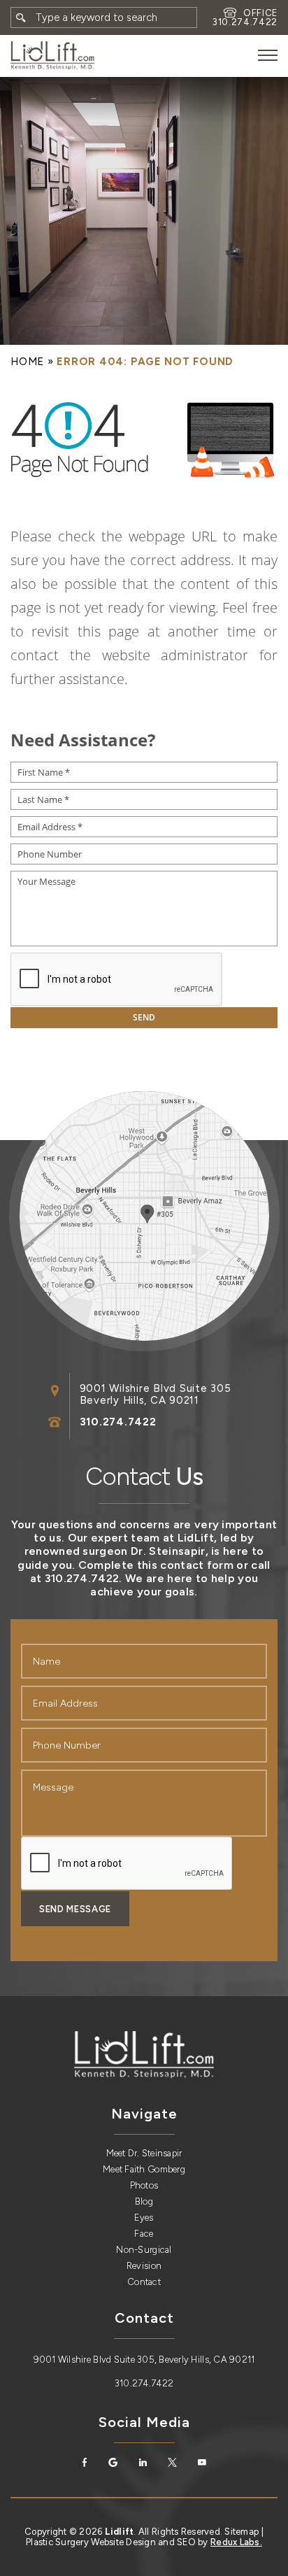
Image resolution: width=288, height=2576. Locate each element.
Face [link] (144, 2234)
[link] (52, 56)
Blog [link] (144, 2201)
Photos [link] (144, 2185)
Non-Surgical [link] (144, 2250)
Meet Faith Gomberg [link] (144, 2169)
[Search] (21, 17)
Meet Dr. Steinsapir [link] (144, 2153)
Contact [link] (144, 2282)
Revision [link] (144, 2266)
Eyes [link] (144, 2218)
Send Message (75, 1909)
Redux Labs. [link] (236, 2542)
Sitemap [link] (242, 2532)
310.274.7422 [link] (245, 22)
